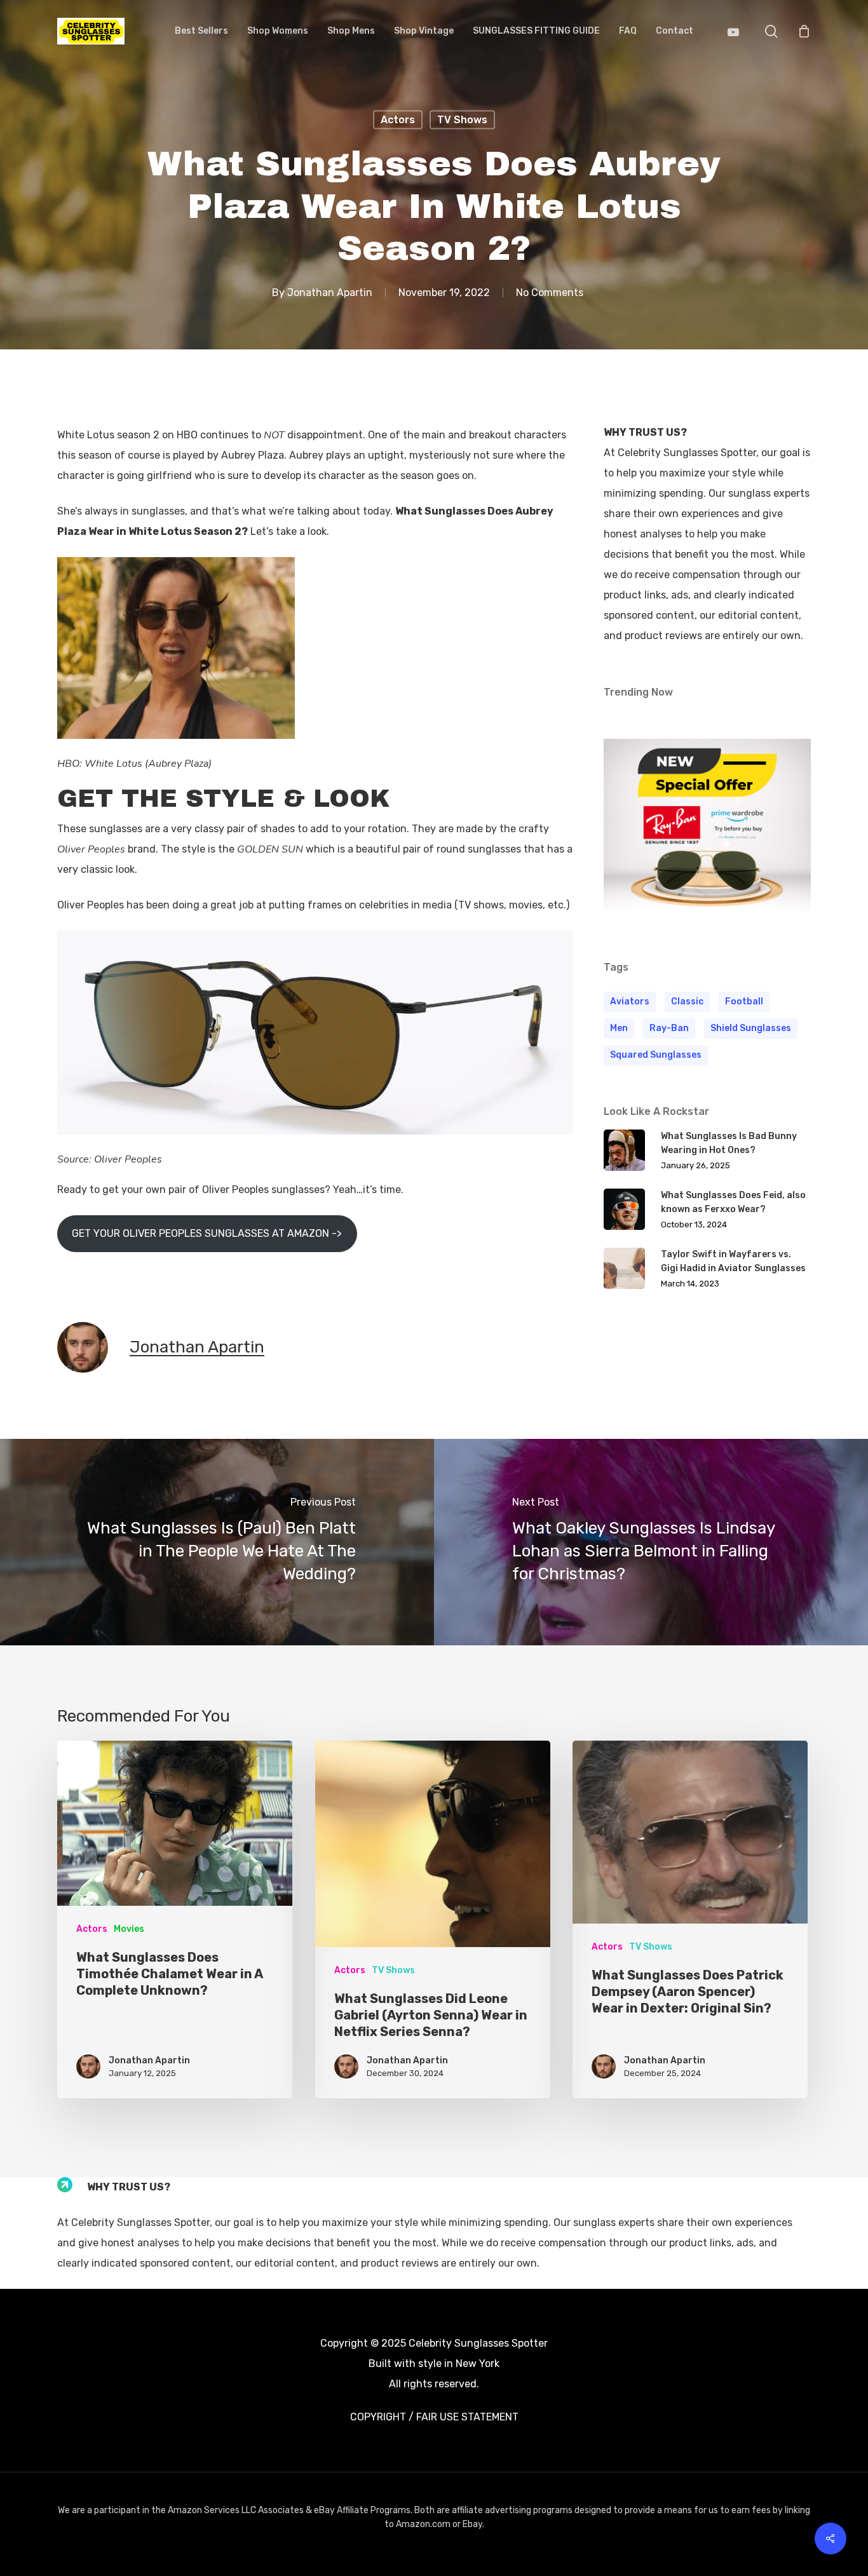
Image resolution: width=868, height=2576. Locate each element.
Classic (687, 1001)
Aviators (630, 1001)
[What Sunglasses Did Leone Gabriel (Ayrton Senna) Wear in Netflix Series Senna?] (433, 1919)
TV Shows (462, 120)
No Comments (550, 292)
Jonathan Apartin (330, 292)
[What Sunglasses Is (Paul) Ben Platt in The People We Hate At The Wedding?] (217, 1542)
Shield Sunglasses (751, 1028)
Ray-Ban (669, 1028)
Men (619, 1028)
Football (744, 1001)
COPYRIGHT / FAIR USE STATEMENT (434, 2417)
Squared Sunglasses (656, 1055)
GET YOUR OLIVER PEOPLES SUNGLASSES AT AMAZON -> (207, 1233)
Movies (129, 1929)
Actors (398, 120)
